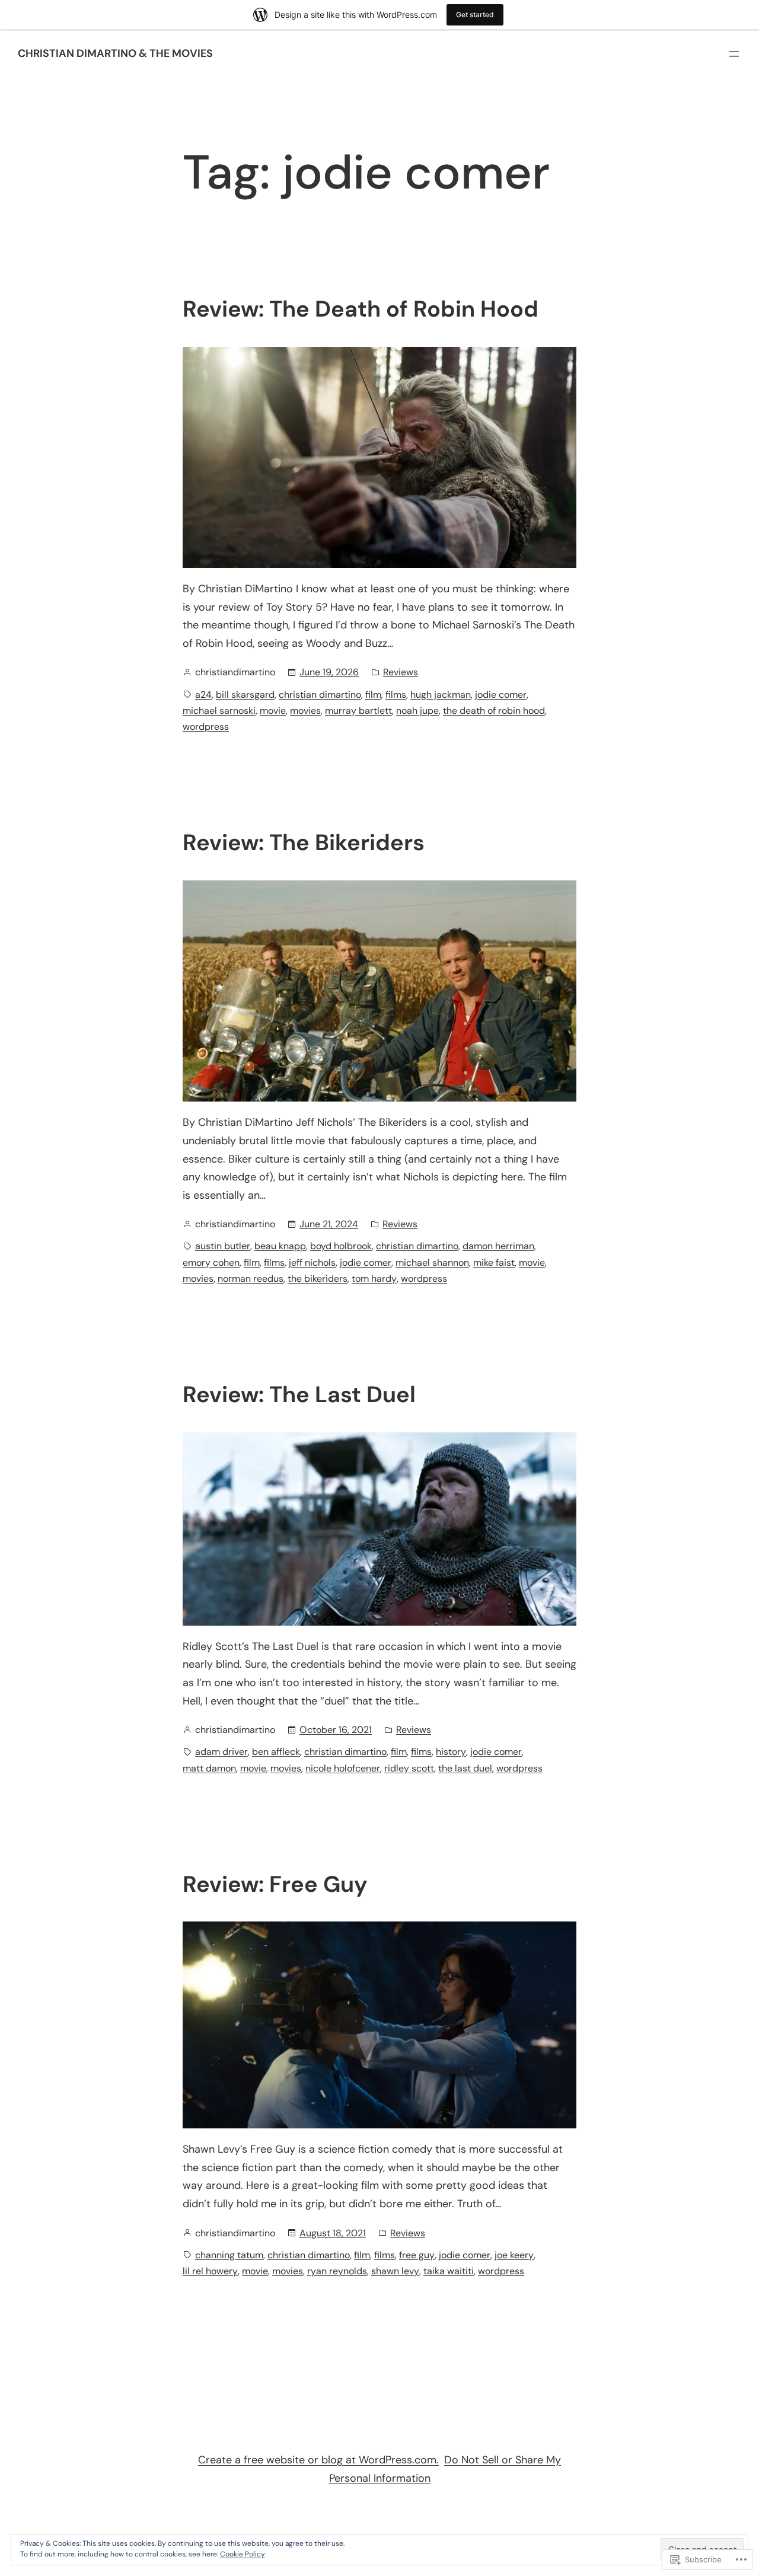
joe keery (514, 2255)
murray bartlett (358, 711)
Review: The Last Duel (299, 1395)
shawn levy (395, 2271)
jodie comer (501, 695)
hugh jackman (441, 695)
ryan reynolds (337, 2271)
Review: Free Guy (275, 1885)
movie (273, 711)
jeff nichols (312, 1263)
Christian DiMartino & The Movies (115, 53)
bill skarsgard (245, 695)
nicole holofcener (343, 1768)
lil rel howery (210, 2271)
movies (305, 711)
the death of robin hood (494, 711)
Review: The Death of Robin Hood (361, 309)
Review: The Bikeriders (304, 843)
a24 (203, 695)
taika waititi (449, 2271)
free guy (417, 2255)
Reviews (401, 672)
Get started (475, 15)
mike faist (494, 1263)
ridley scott (409, 1768)
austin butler (223, 1246)
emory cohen (211, 1263)
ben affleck (276, 1752)
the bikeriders (318, 1279)
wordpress (206, 727)
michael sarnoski (219, 711)
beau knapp (280, 1246)
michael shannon (432, 1263)
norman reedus (251, 1279)
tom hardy (374, 1279)
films (396, 695)
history (451, 1752)
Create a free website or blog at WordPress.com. (318, 2460)
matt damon (209, 1768)
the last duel (465, 1768)
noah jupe (417, 711)
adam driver (221, 1752)
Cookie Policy (243, 2554)
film (373, 695)
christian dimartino (320, 695)
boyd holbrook (341, 1246)
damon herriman (498, 1246)
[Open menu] (734, 54)
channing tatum (229, 2255)
